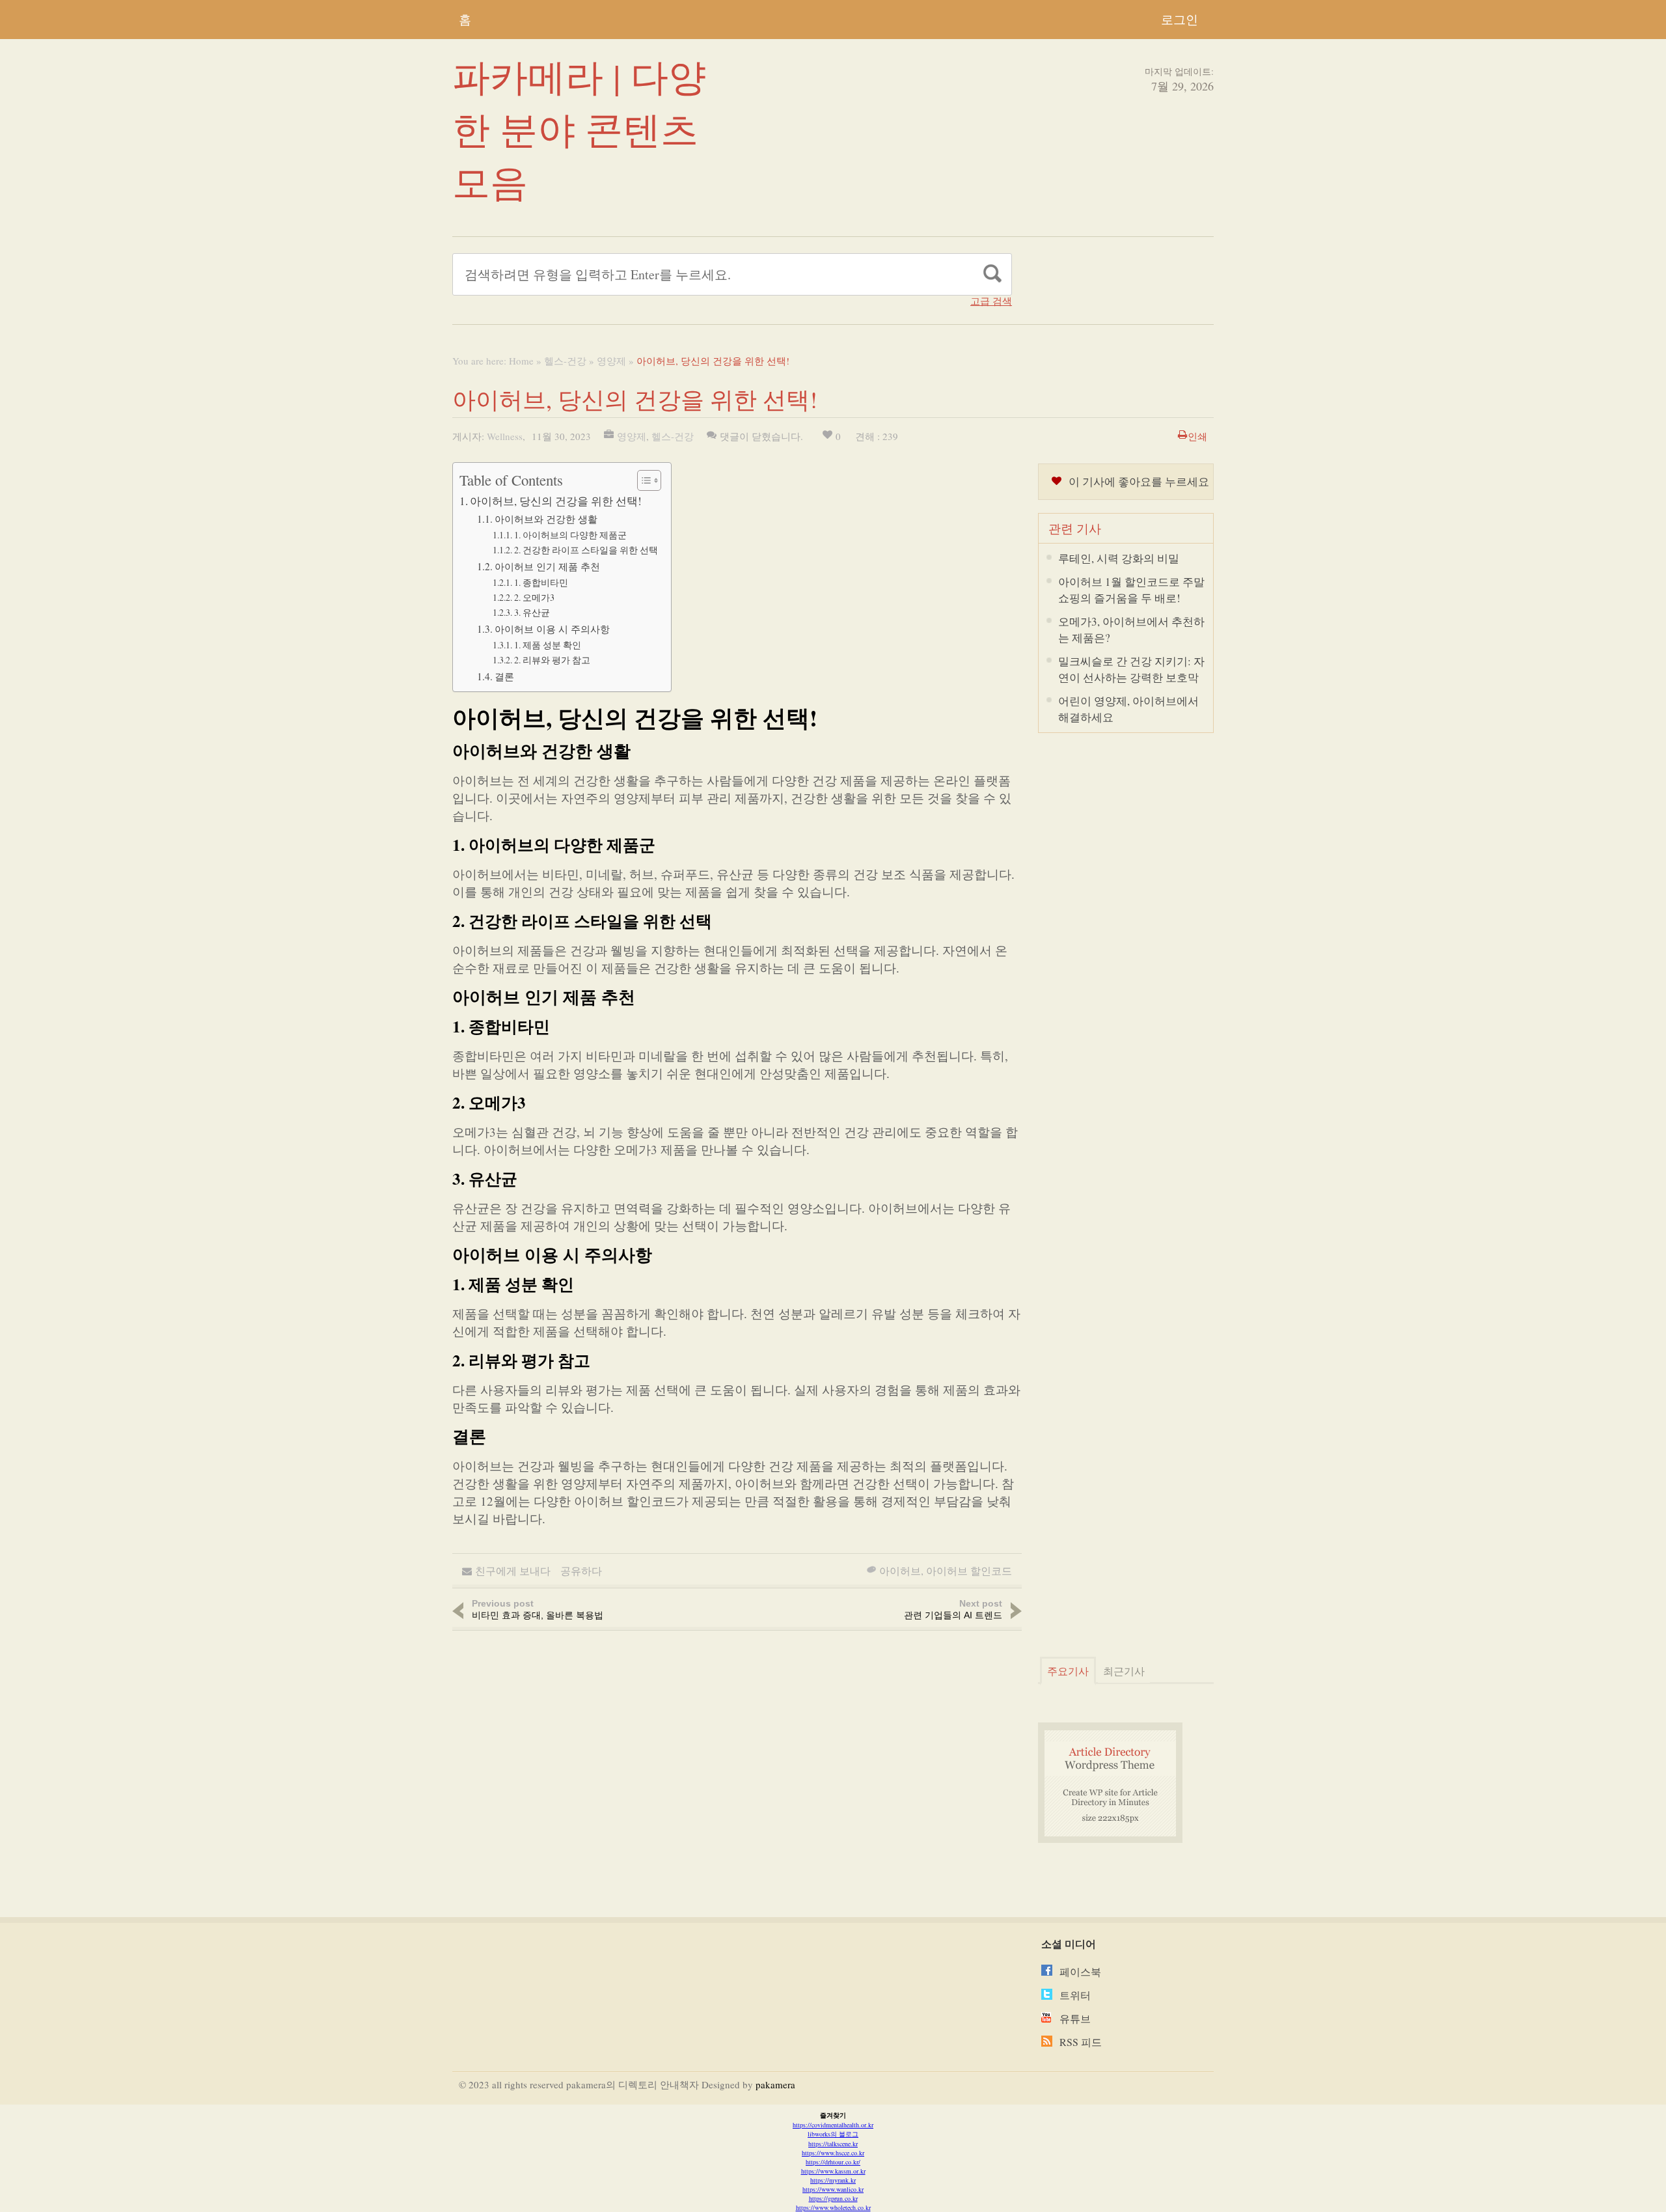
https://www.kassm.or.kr (833, 2171)
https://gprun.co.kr (833, 2198)
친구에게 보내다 (513, 1570)
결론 (504, 676)
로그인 (1180, 19)
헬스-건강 (565, 361)
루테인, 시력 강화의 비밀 (1119, 558)
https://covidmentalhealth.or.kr (833, 2125)
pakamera (775, 2084)
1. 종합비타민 (541, 582)
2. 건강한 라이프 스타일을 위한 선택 (586, 550)
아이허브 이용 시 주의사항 (552, 629)
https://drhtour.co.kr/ (833, 2162)
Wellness (505, 436)
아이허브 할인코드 (969, 1570)
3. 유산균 (532, 612)
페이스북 (1080, 1971)
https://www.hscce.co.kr (833, 2153)
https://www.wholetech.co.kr (833, 2207)
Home (521, 361)
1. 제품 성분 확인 (548, 645)
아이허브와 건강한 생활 (546, 519)
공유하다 (581, 1570)
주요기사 (1068, 1671)
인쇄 (1197, 436)
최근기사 (1124, 1671)
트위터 (1075, 1995)
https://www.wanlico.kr (833, 2189)
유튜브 (1075, 2018)
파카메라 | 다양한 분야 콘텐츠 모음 (579, 129)
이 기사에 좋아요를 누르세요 (1139, 481)
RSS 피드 (1081, 2042)
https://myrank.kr (833, 2180)
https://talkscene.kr (833, 2144)
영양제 (611, 361)
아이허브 (900, 1570)
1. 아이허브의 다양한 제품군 (570, 535)
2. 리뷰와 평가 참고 (552, 660)
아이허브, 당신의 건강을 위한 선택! (556, 501)
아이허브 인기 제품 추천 (547, 566)
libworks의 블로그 (833, 2134)
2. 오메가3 (534, 597)
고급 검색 (991, 301)
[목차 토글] (643, 480)
